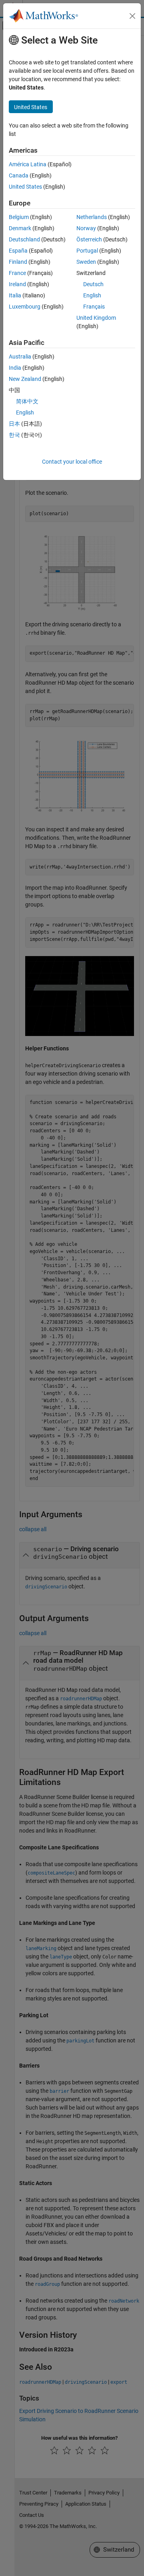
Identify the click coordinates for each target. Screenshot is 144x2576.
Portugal (87, 251)
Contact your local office (72, 462)
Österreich (89, 239)
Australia (20, 357)
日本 (14, 424)
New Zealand (25, 379)
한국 (14, 435)
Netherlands (92, 217)
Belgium (19, 217)
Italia (15, 295)
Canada (19, 175)
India (15, 368)
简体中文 (27, 401)
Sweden (86, 262)
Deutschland (24, 239)
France (17, 273)
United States (25, 187)
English (92, 295)
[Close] (132, 16)
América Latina (28, 164)
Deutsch (93, 284)
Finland (18, 262)
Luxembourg (25, 307)
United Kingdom (96, 318)
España (18, 251)
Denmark (20, 228)
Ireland (17, 284)
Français (94, 307)
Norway (86, 228)
